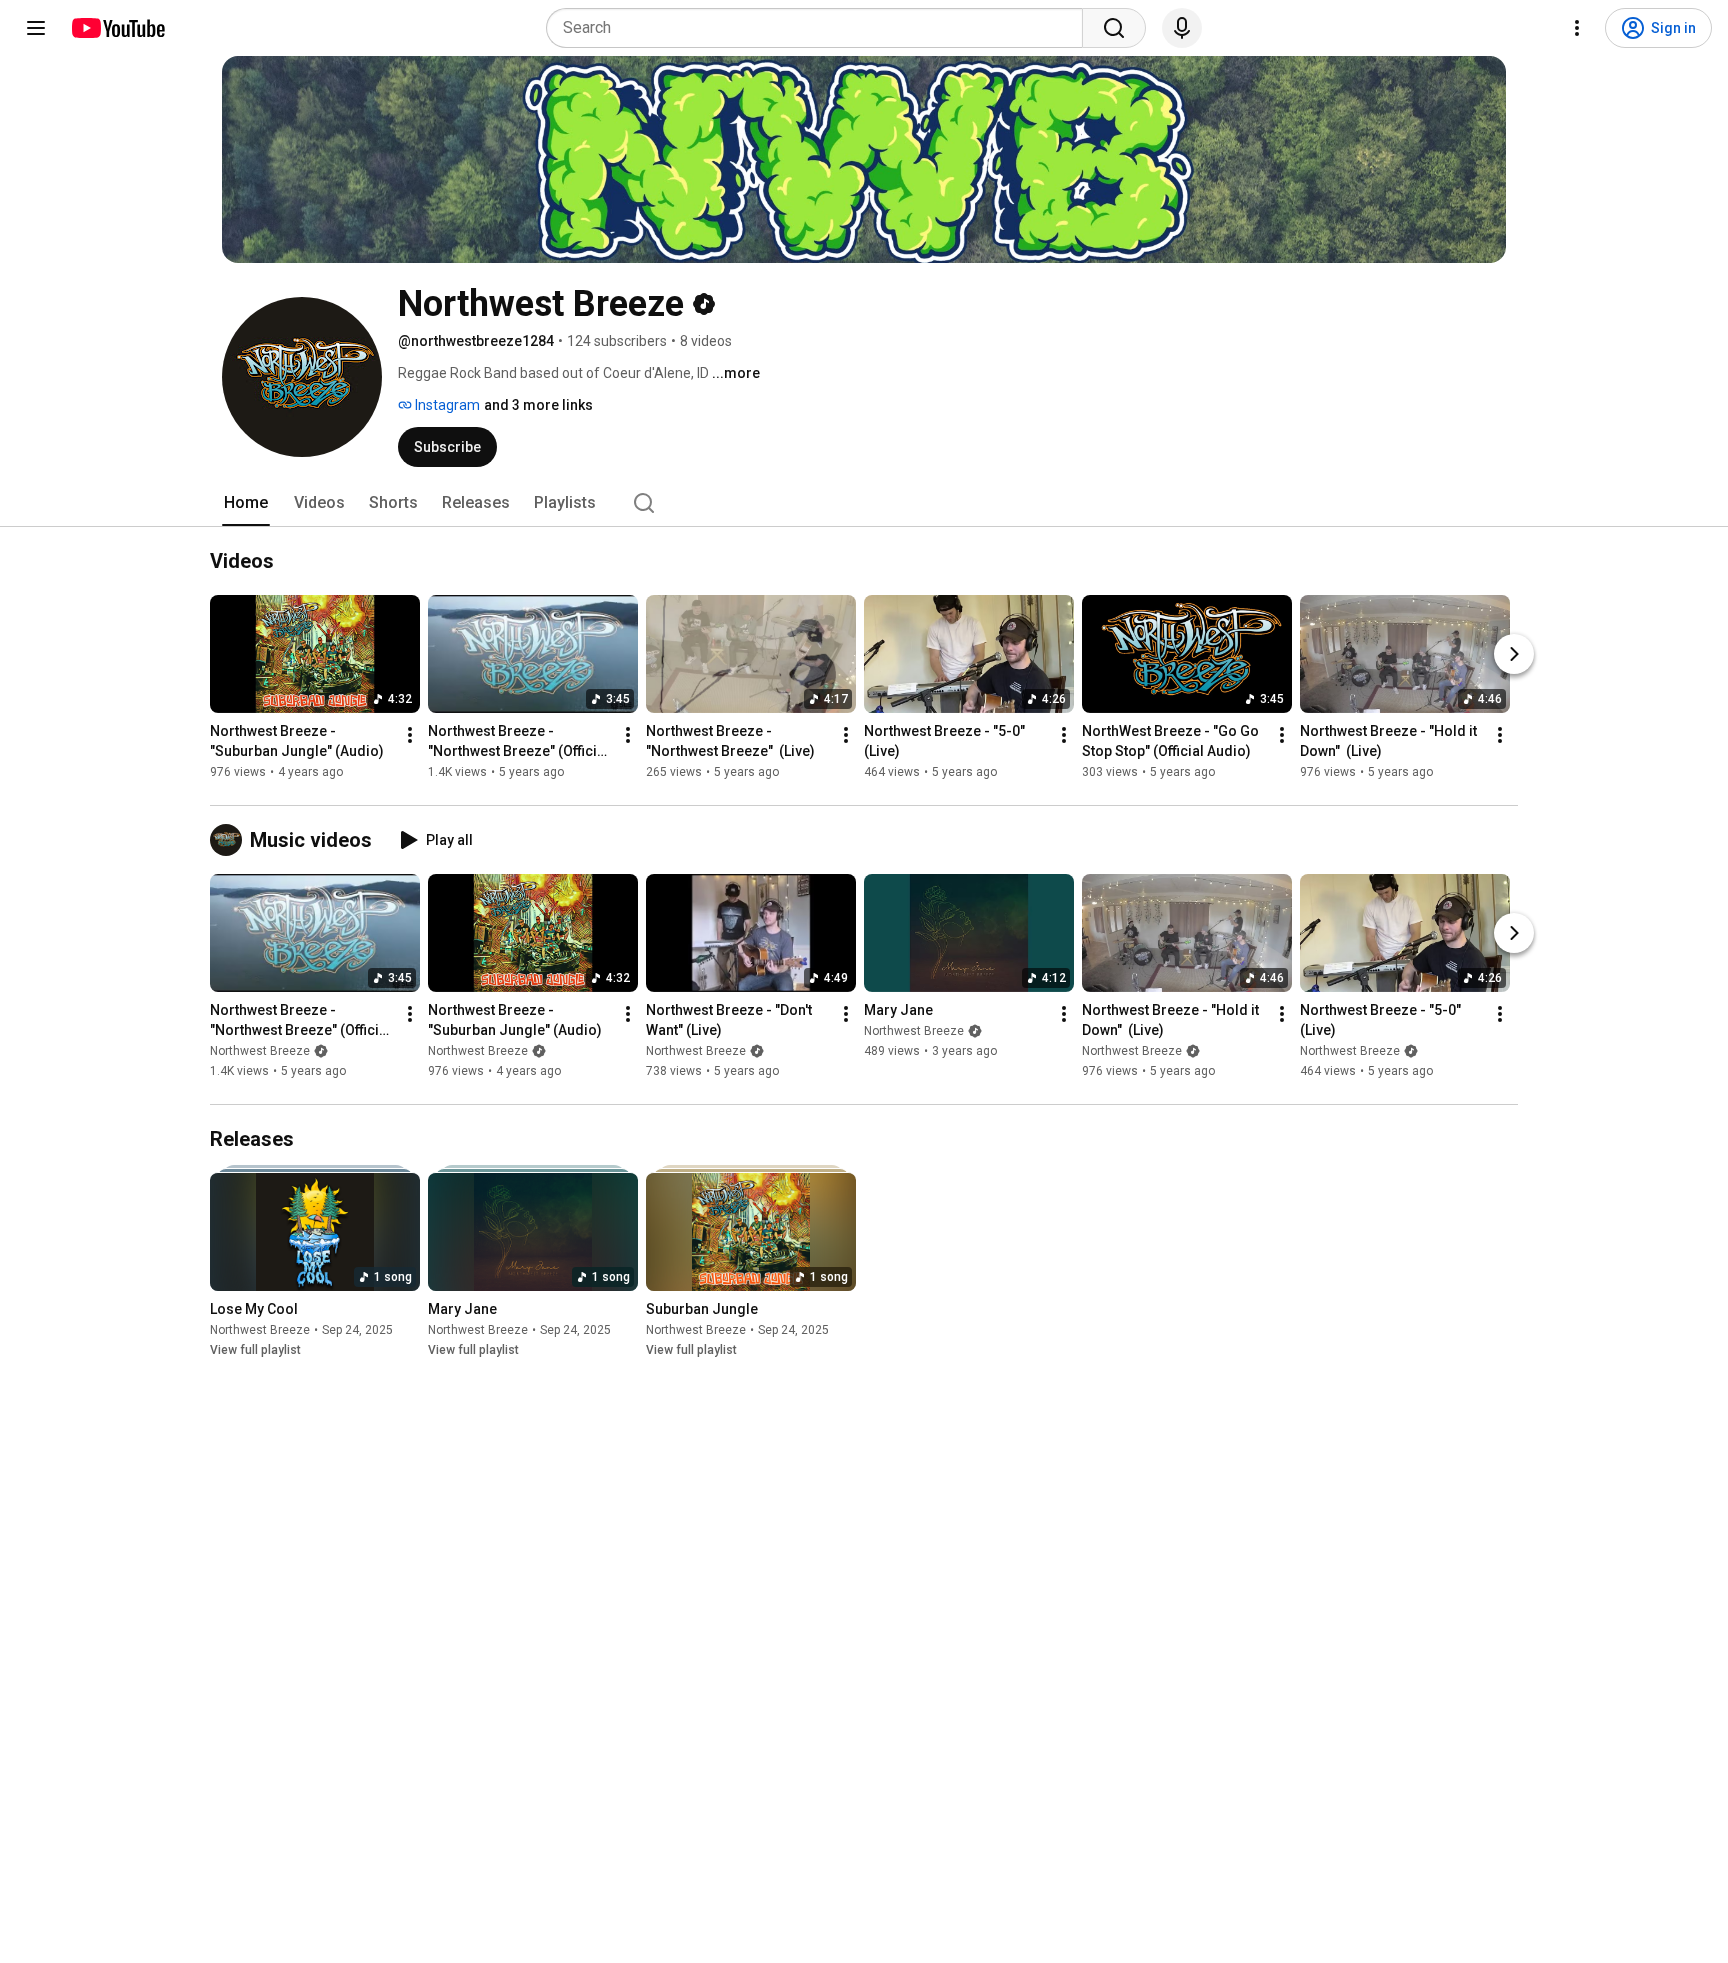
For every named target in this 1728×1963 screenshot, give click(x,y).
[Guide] (36, 28)
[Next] (1514, 654)
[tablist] (864, 503)
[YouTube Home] (117, 28)
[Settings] (1577, 28)
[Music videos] (230, 840)
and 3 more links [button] (538, 405)
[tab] (246, 503)
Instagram (446, 405)
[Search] (1114, 28)
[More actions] (410, 735)
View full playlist (255, 1350)
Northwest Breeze (260, 1051)
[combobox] (820, 28)
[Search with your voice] (1182, 28)
